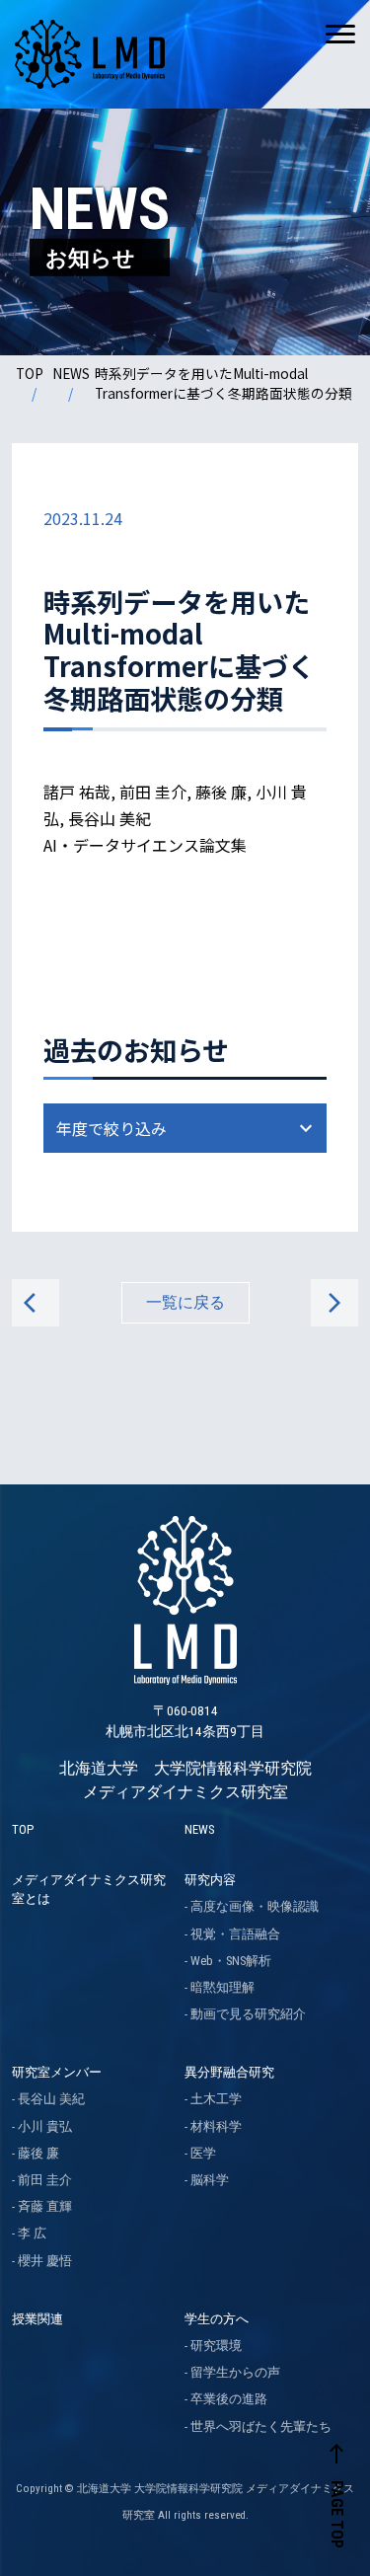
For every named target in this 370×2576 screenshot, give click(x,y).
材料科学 (216, 2126)
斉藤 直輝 (45, 2206)
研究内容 (210, 1880)
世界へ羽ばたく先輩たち (261, 2426)
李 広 (32, 2233)
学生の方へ (217, 2319)
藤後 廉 (38, 2153)
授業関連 (37, 2319)
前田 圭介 (45, 2180)
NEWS (71, 373)
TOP (30, 373)
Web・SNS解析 (231, 1961)
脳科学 (210, 2180)
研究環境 (216, 2346)
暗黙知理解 (222, 1987)
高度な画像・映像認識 (255, 1906)
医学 (203, 2153)
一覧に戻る (185, 1302)
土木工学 (216, 2099)
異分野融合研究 (229, 2072)
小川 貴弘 (45, 2126)
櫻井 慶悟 (45, 2261)
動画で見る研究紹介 (248, 2014)
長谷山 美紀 (51, 2099)
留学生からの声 (235, 2372)
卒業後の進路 (229, 2399)
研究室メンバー (57, 2072)
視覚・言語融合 (235, 1934)
